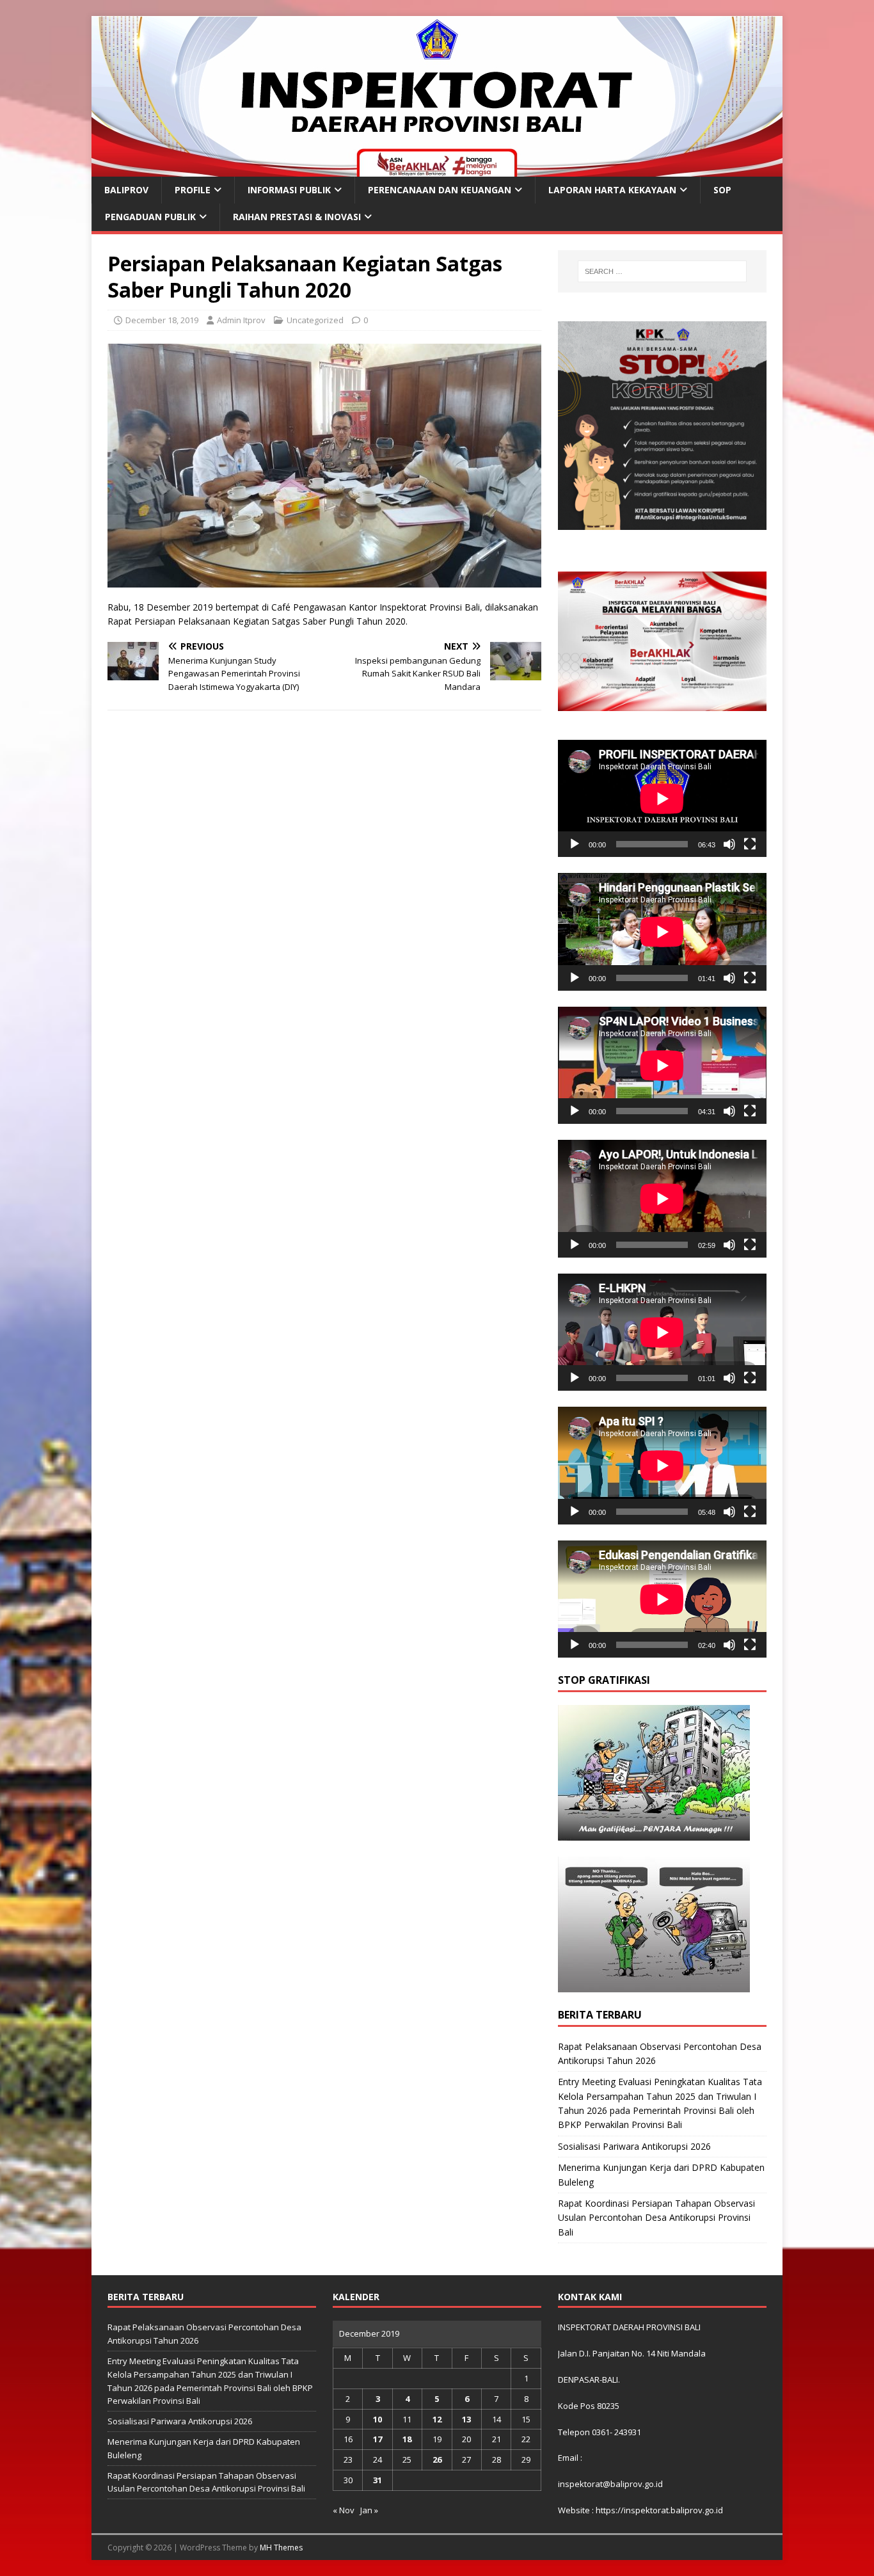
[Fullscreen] (750, 844)
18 (407, 2439)
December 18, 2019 (162, 320)
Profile (193, 190)
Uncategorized (315, 320)
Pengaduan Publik (150, 217)
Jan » (369, 2510)
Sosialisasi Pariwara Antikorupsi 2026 (634, 2146)
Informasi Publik (289, 190)
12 (437, 2419)
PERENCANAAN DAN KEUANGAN (440, 190)
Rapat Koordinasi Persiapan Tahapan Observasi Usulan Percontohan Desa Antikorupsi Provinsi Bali (656, 2218)
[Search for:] (662, 271)
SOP (722, 190)
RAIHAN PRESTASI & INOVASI (297, 217)
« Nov (344, 2510)
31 (377, 2480)
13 (466, 2419)
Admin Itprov (241, 320)
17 (377, 2439)
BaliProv (126, 190)
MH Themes (281, 2548)
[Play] (575, 844)
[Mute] (729, 844)
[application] (662, 798)
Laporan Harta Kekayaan (612, 190)
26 (437, 2460)
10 (377, 2419)
